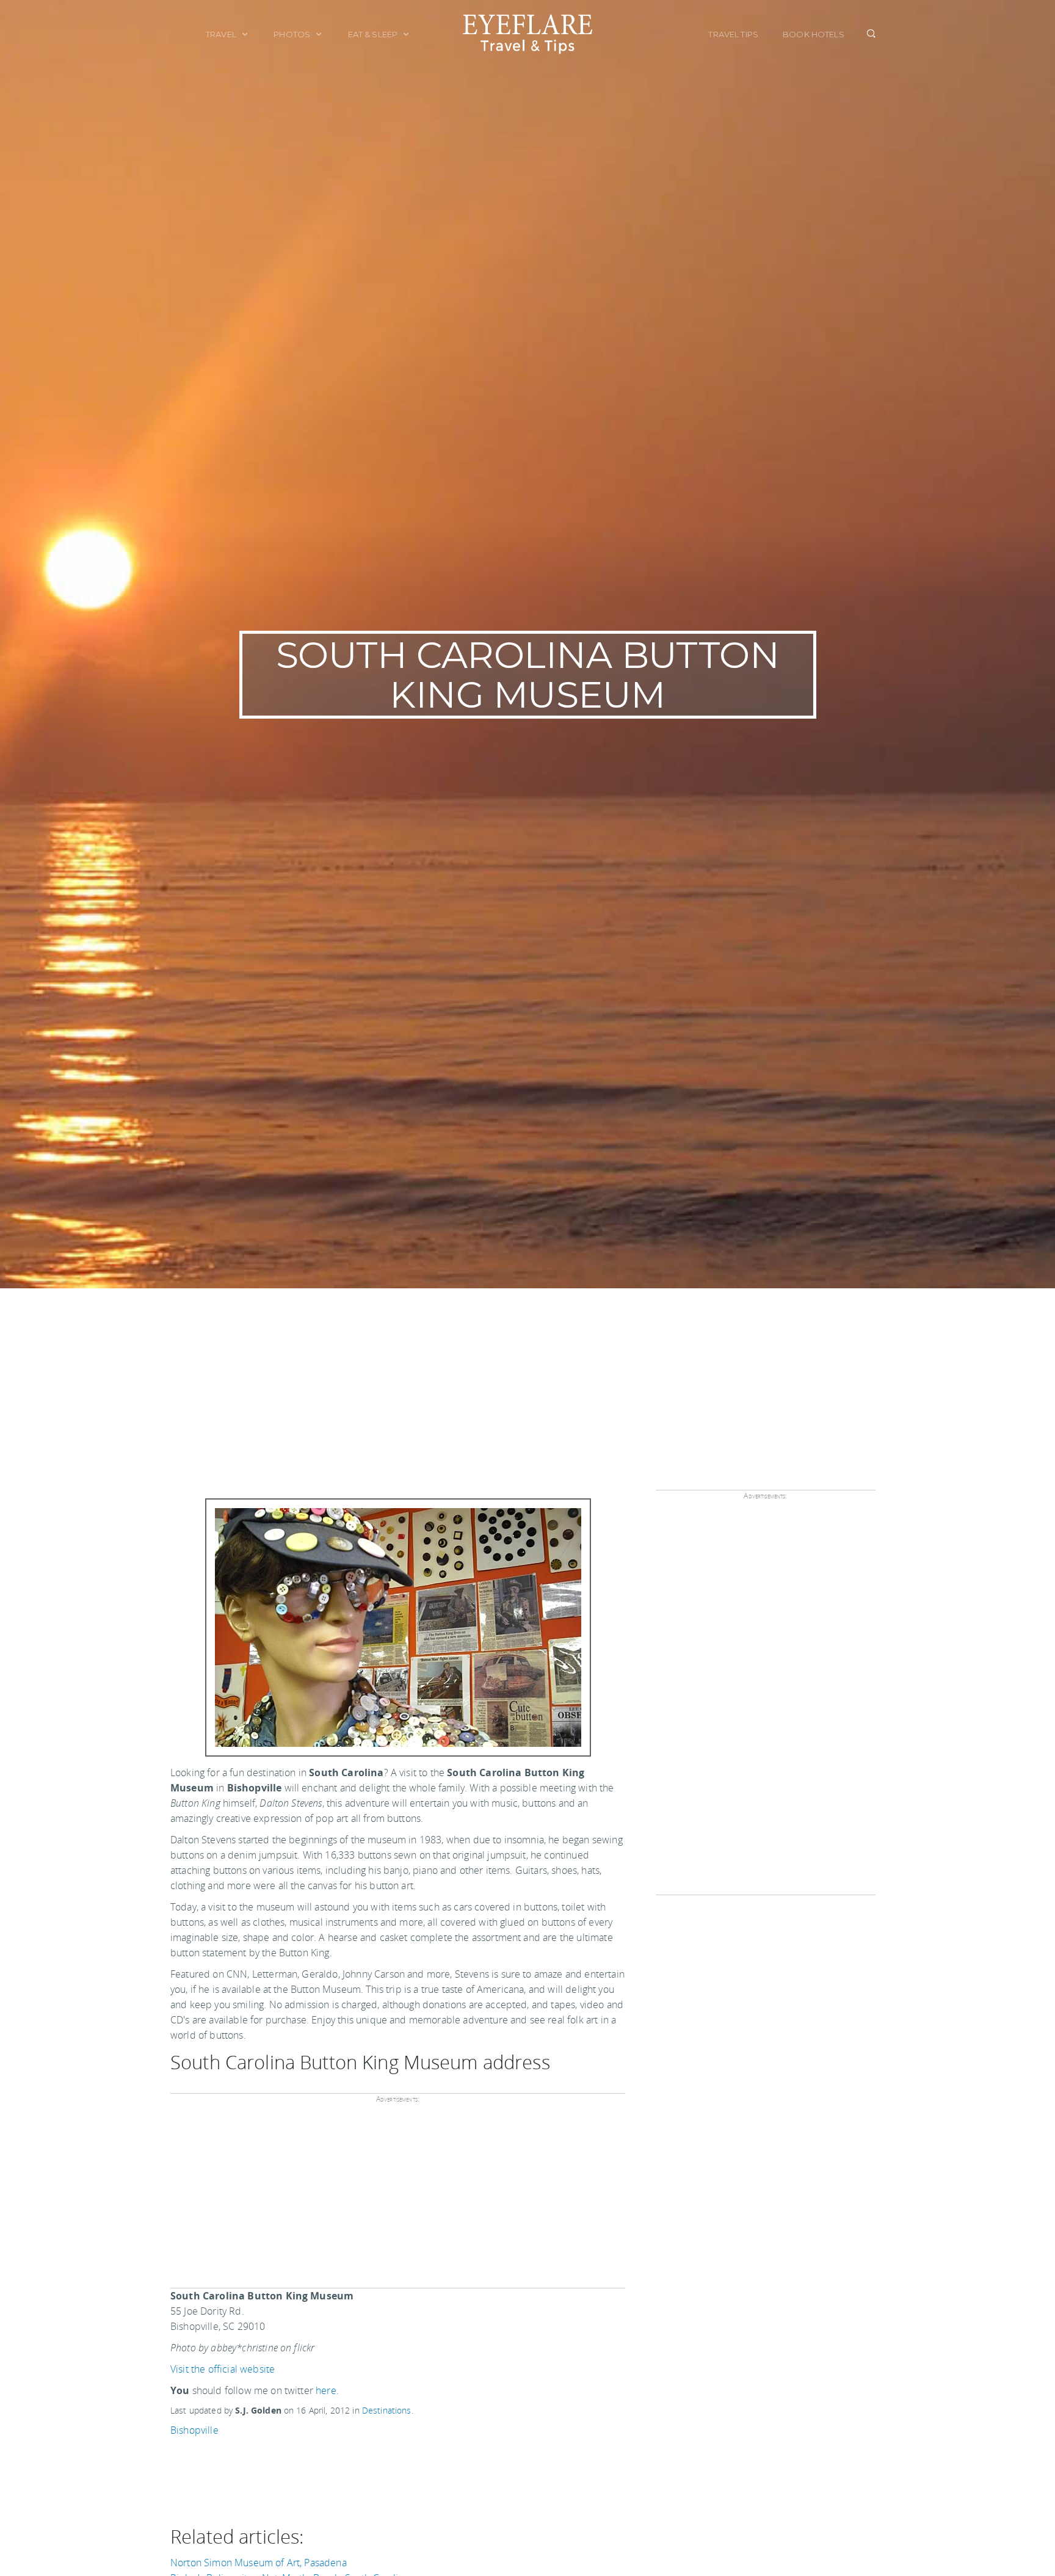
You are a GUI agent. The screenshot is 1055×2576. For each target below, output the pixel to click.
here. (327, 2390)
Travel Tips (733, 34)
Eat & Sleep (374, 34)
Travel (222, 34)
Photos (293, 34)
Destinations (387, 2410)
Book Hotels (814, 34)
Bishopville (194, 2430)
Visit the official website (223, 2369)
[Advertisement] (527, 1380)
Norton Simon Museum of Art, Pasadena (259, 2563)
